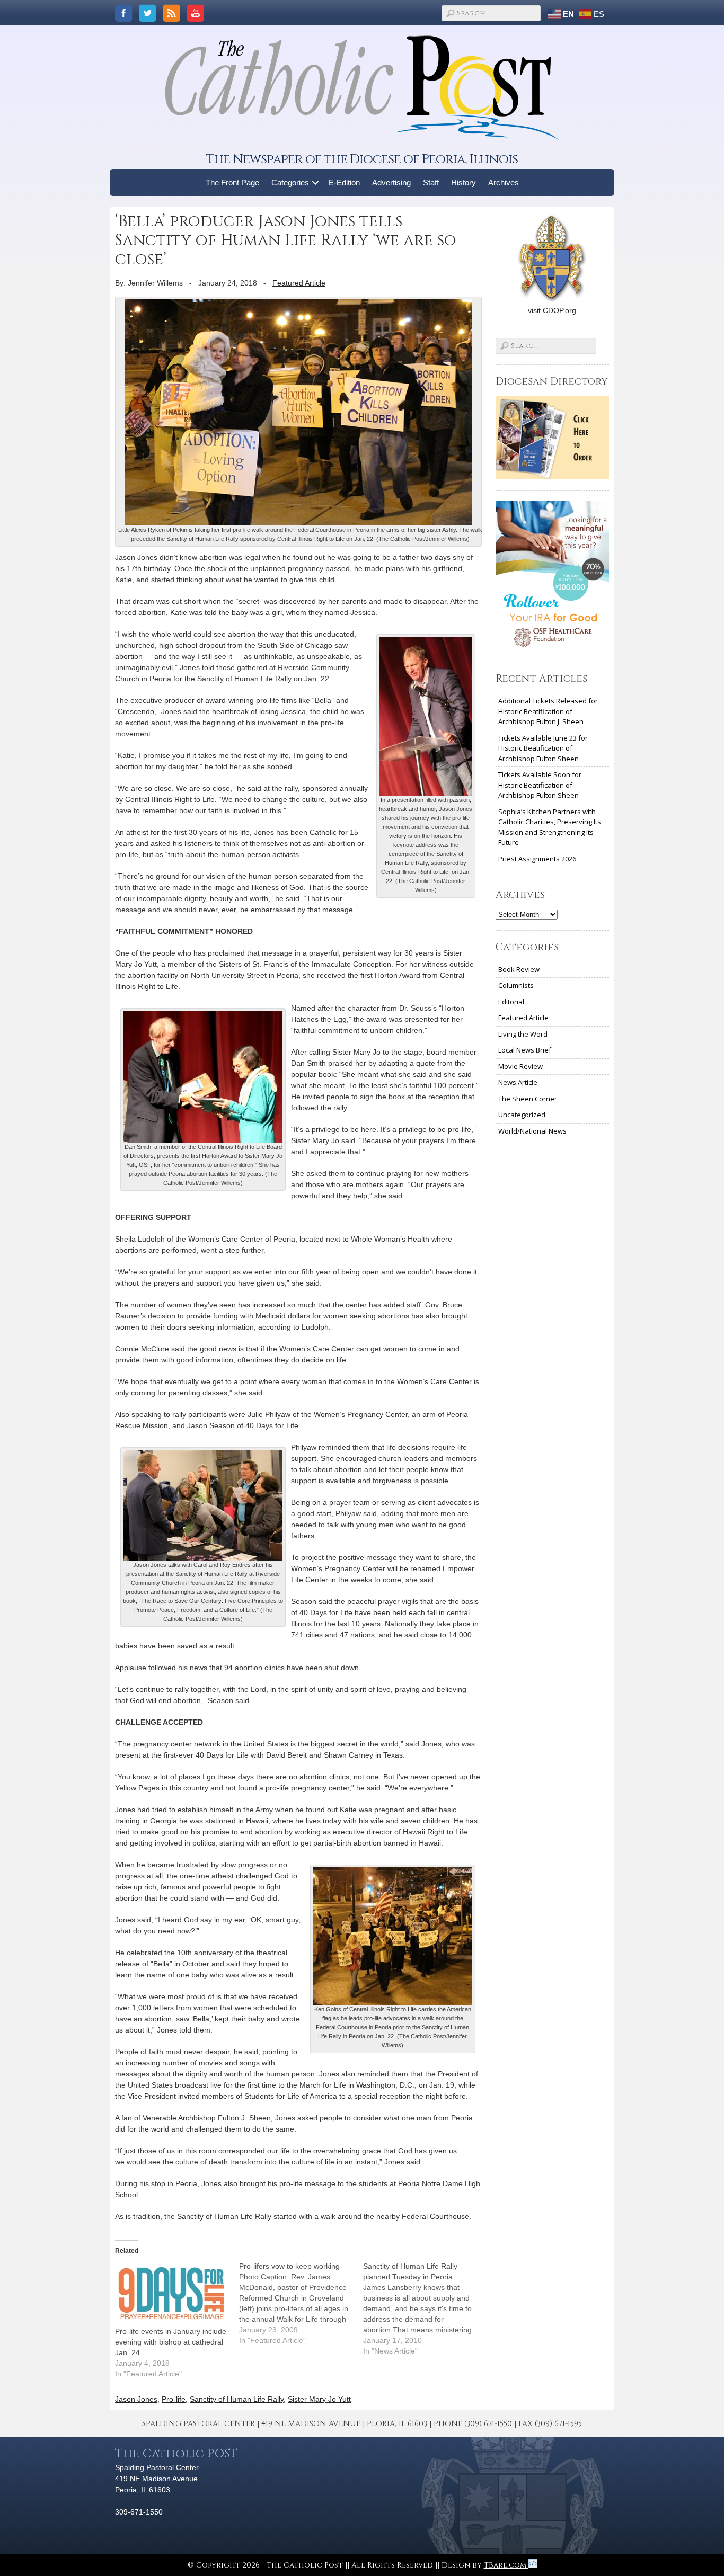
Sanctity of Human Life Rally (237, 2399)
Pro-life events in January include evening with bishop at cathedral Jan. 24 (171, 2342)
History (463, 182)
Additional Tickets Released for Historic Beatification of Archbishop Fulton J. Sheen (548, 711)
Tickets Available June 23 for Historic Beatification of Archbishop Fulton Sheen (543, 748)
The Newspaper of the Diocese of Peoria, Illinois (362, 159)
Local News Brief (525, 1050)
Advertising (391, 182)
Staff (431, 182)
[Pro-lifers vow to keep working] (301, 2303)
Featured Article (299, 283)
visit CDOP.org (552, 310)
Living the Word (523, 1034)
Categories (290, 182)
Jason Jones (136, 2399)
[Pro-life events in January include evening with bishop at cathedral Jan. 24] (172, 2293)
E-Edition (344, 182)
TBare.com (506, 2565)
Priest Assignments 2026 (537, 859)
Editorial (511, 1002)
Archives (504, 182)
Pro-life (174, 2399)
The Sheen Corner (528, 1099)
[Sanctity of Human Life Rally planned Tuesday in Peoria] (425, 2308)
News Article (518, 1082)
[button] (316, 182)
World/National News (532, 1131)
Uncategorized (522, 1115)
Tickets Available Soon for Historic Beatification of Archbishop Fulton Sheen (540, 785)
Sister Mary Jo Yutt (319, 2399)
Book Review (519, 969)
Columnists (516, 985)
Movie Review (520, 1066)
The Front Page (232, 182)
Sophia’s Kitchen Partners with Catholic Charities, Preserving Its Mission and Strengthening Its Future (550, 827)
